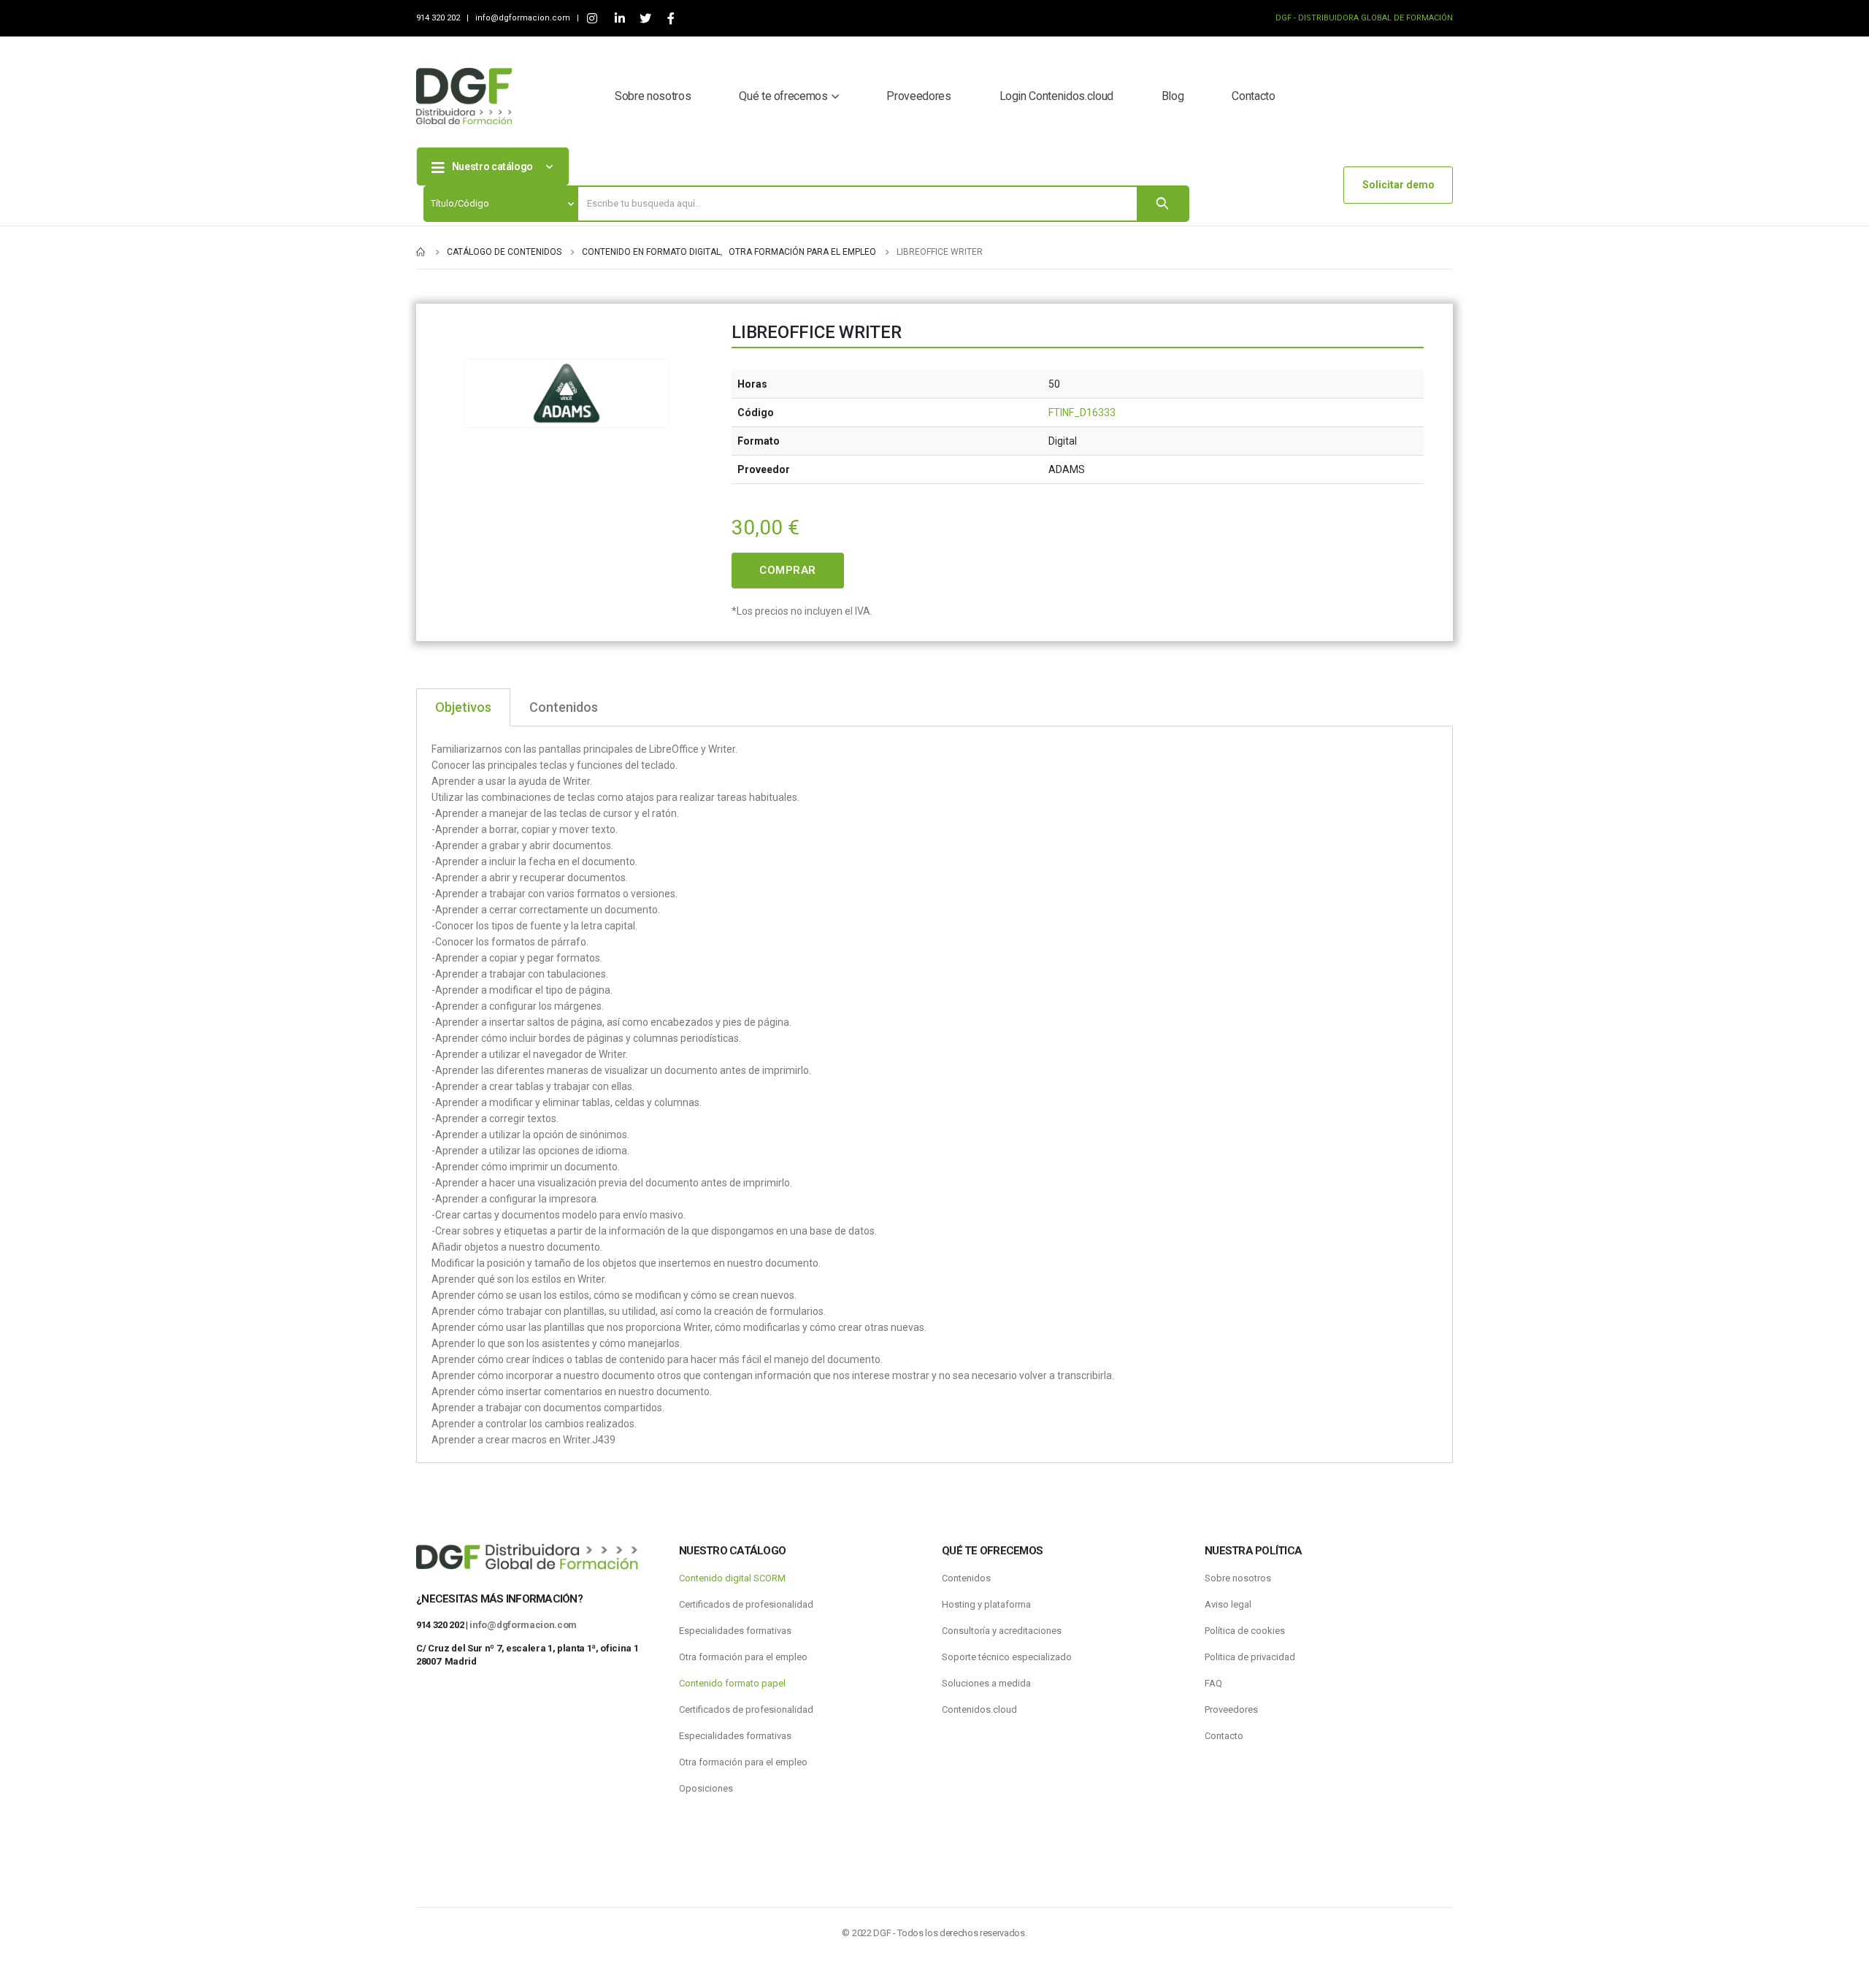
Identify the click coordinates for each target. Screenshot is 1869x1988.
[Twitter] (645, 19)
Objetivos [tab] (463, 707)
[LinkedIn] (619, 19)
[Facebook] (671, 19)
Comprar (788, 570)
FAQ (1213, 1683)
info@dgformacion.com (524, 18)
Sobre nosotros (653, 96)
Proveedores (918, 96)
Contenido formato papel (732, 1683)
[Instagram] (592, 19)
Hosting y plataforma (986, 1604)
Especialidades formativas (735, 1631)
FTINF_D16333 (1082, 412)
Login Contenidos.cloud (1056, 96)
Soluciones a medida (986, 1683)
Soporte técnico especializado (1007, 1657)
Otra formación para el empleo (743, 1657)
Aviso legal (1228, 1604)
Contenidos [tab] (564, 707)
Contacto (1253, 96)
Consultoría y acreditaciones (1002, 1631)
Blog (1173, 96)
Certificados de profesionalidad (746, 1604)
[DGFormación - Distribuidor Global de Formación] (464, 96)
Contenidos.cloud (979, 1709)
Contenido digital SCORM (732, 1578)
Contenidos (966, 1578)
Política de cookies (1245, 1631)
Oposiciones (706, 1788)
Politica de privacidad (1250, 1657)
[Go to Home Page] (421, 252)
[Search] (1162, 204)
